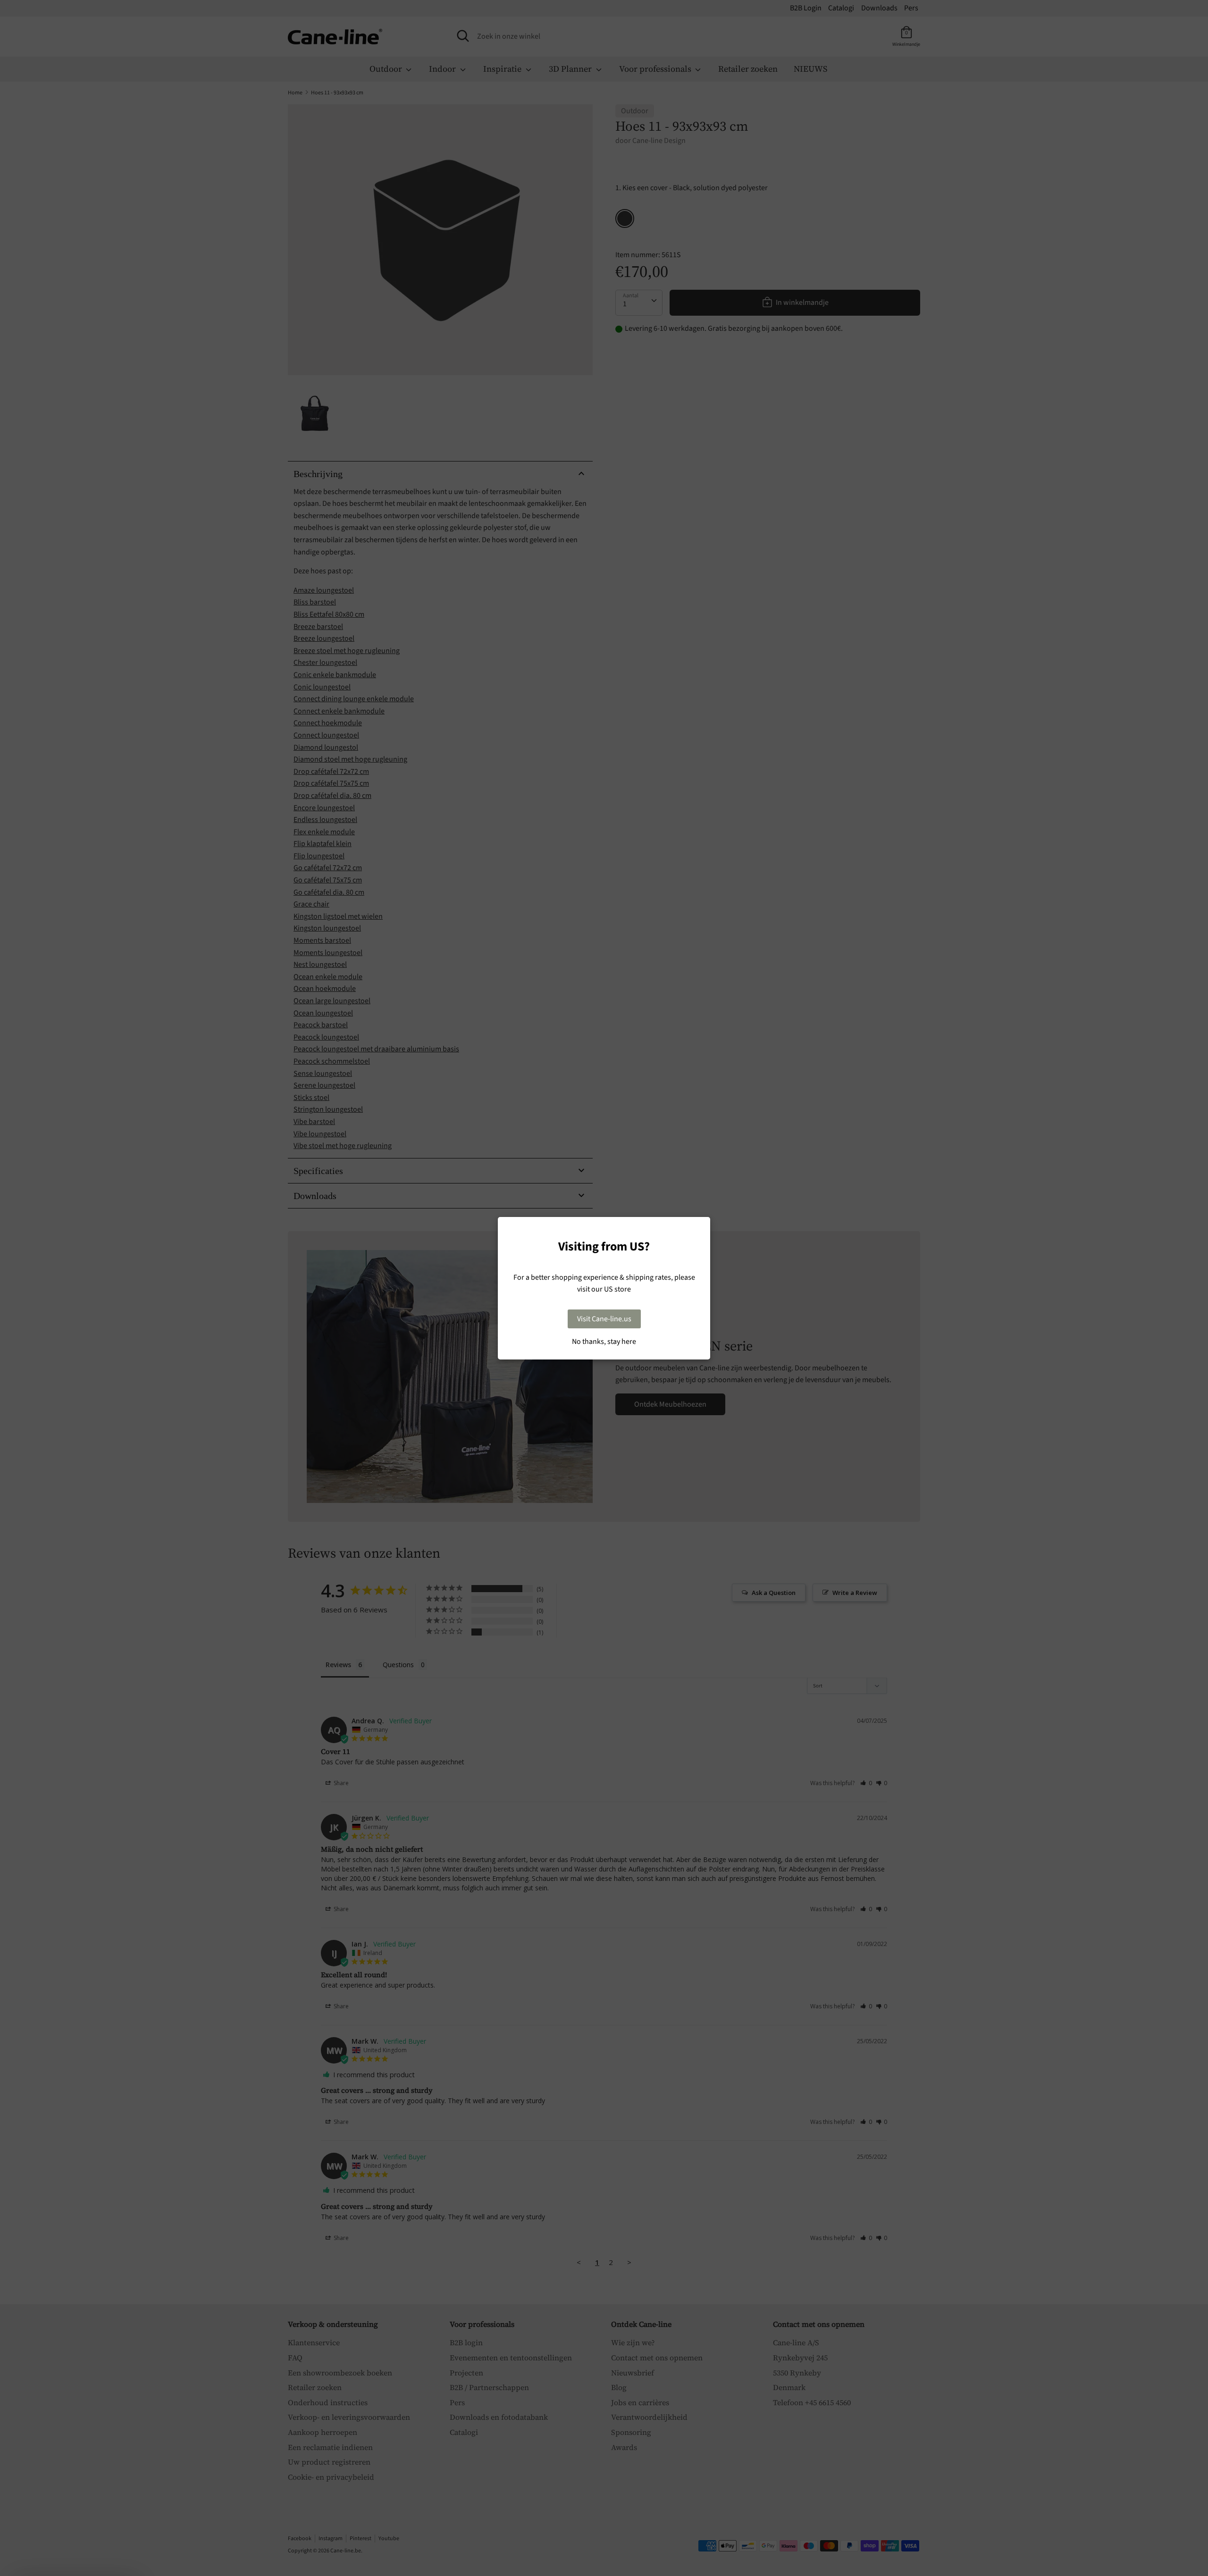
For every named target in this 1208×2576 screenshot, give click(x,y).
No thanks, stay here (604, 1342)
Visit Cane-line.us (604, 1319)
